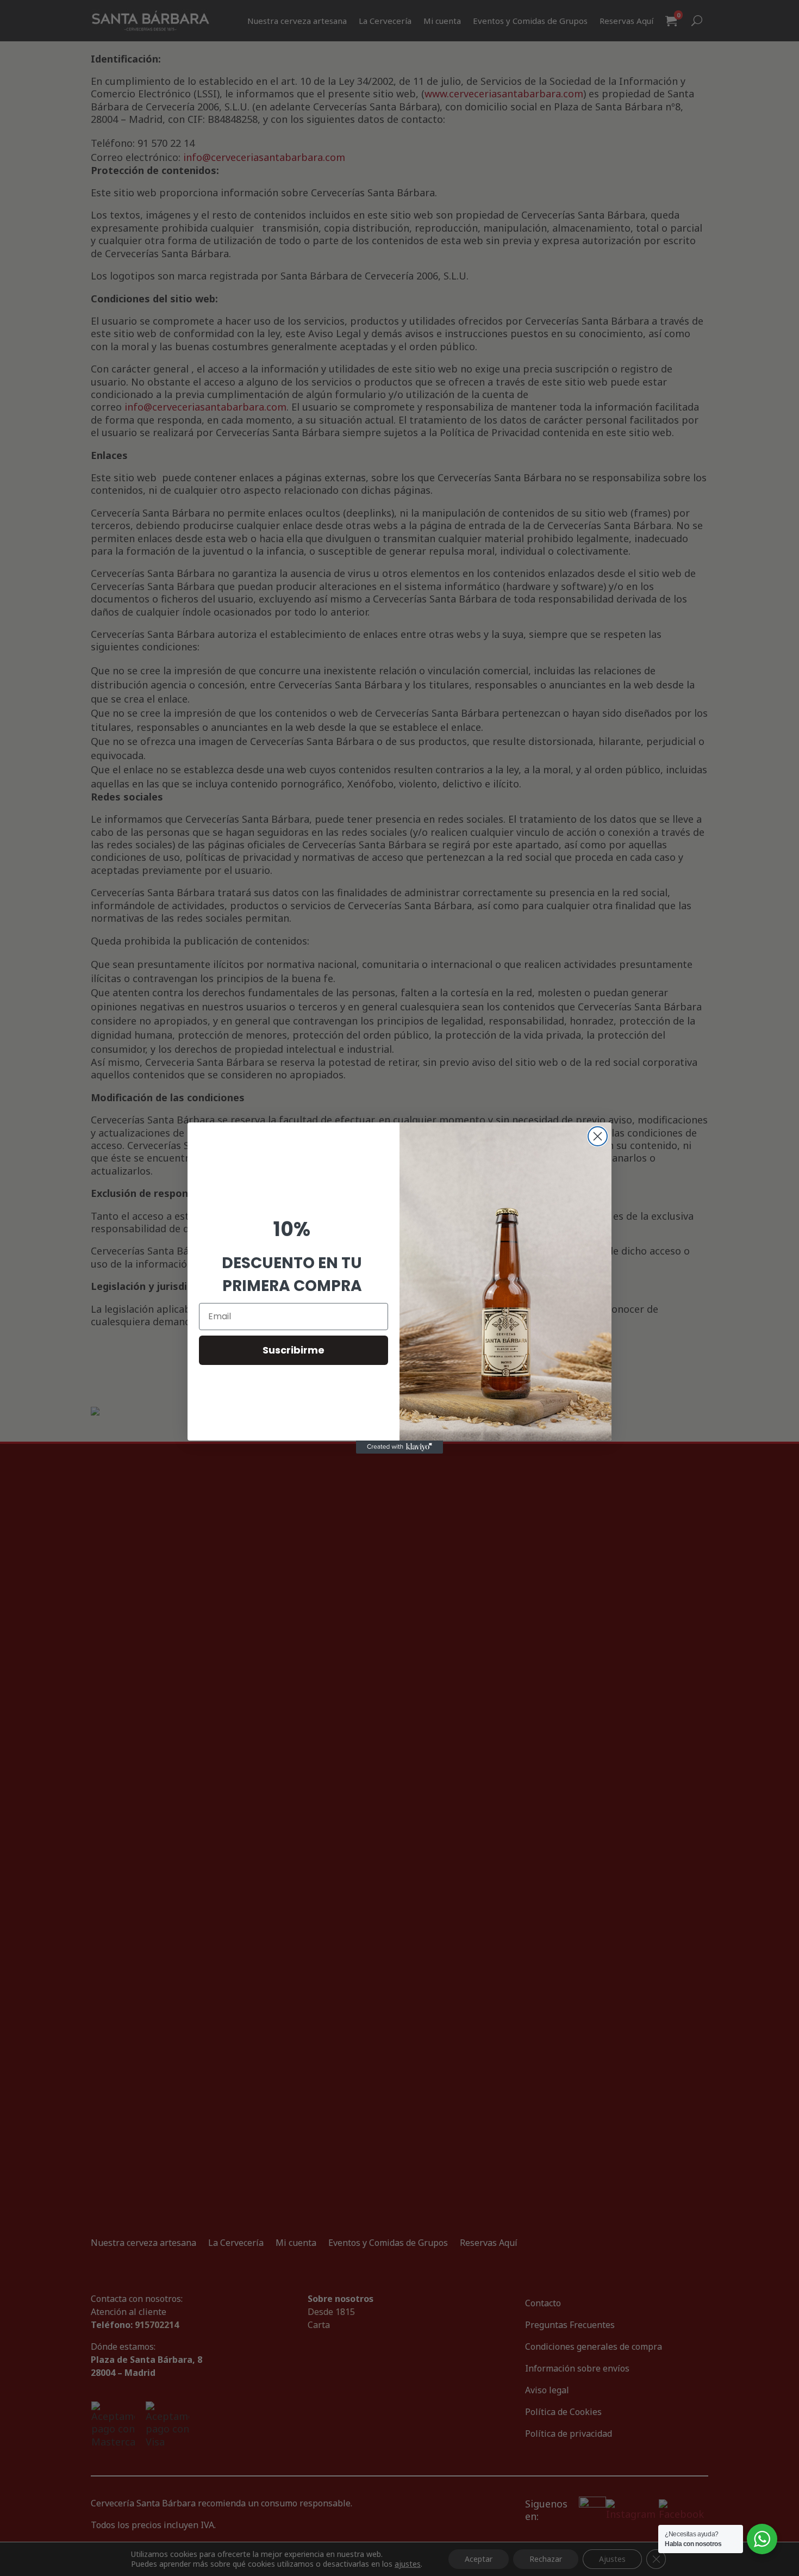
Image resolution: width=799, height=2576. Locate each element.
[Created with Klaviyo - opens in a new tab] (399, 1447)
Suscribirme (294, 1350)
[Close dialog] (598, 1136)
